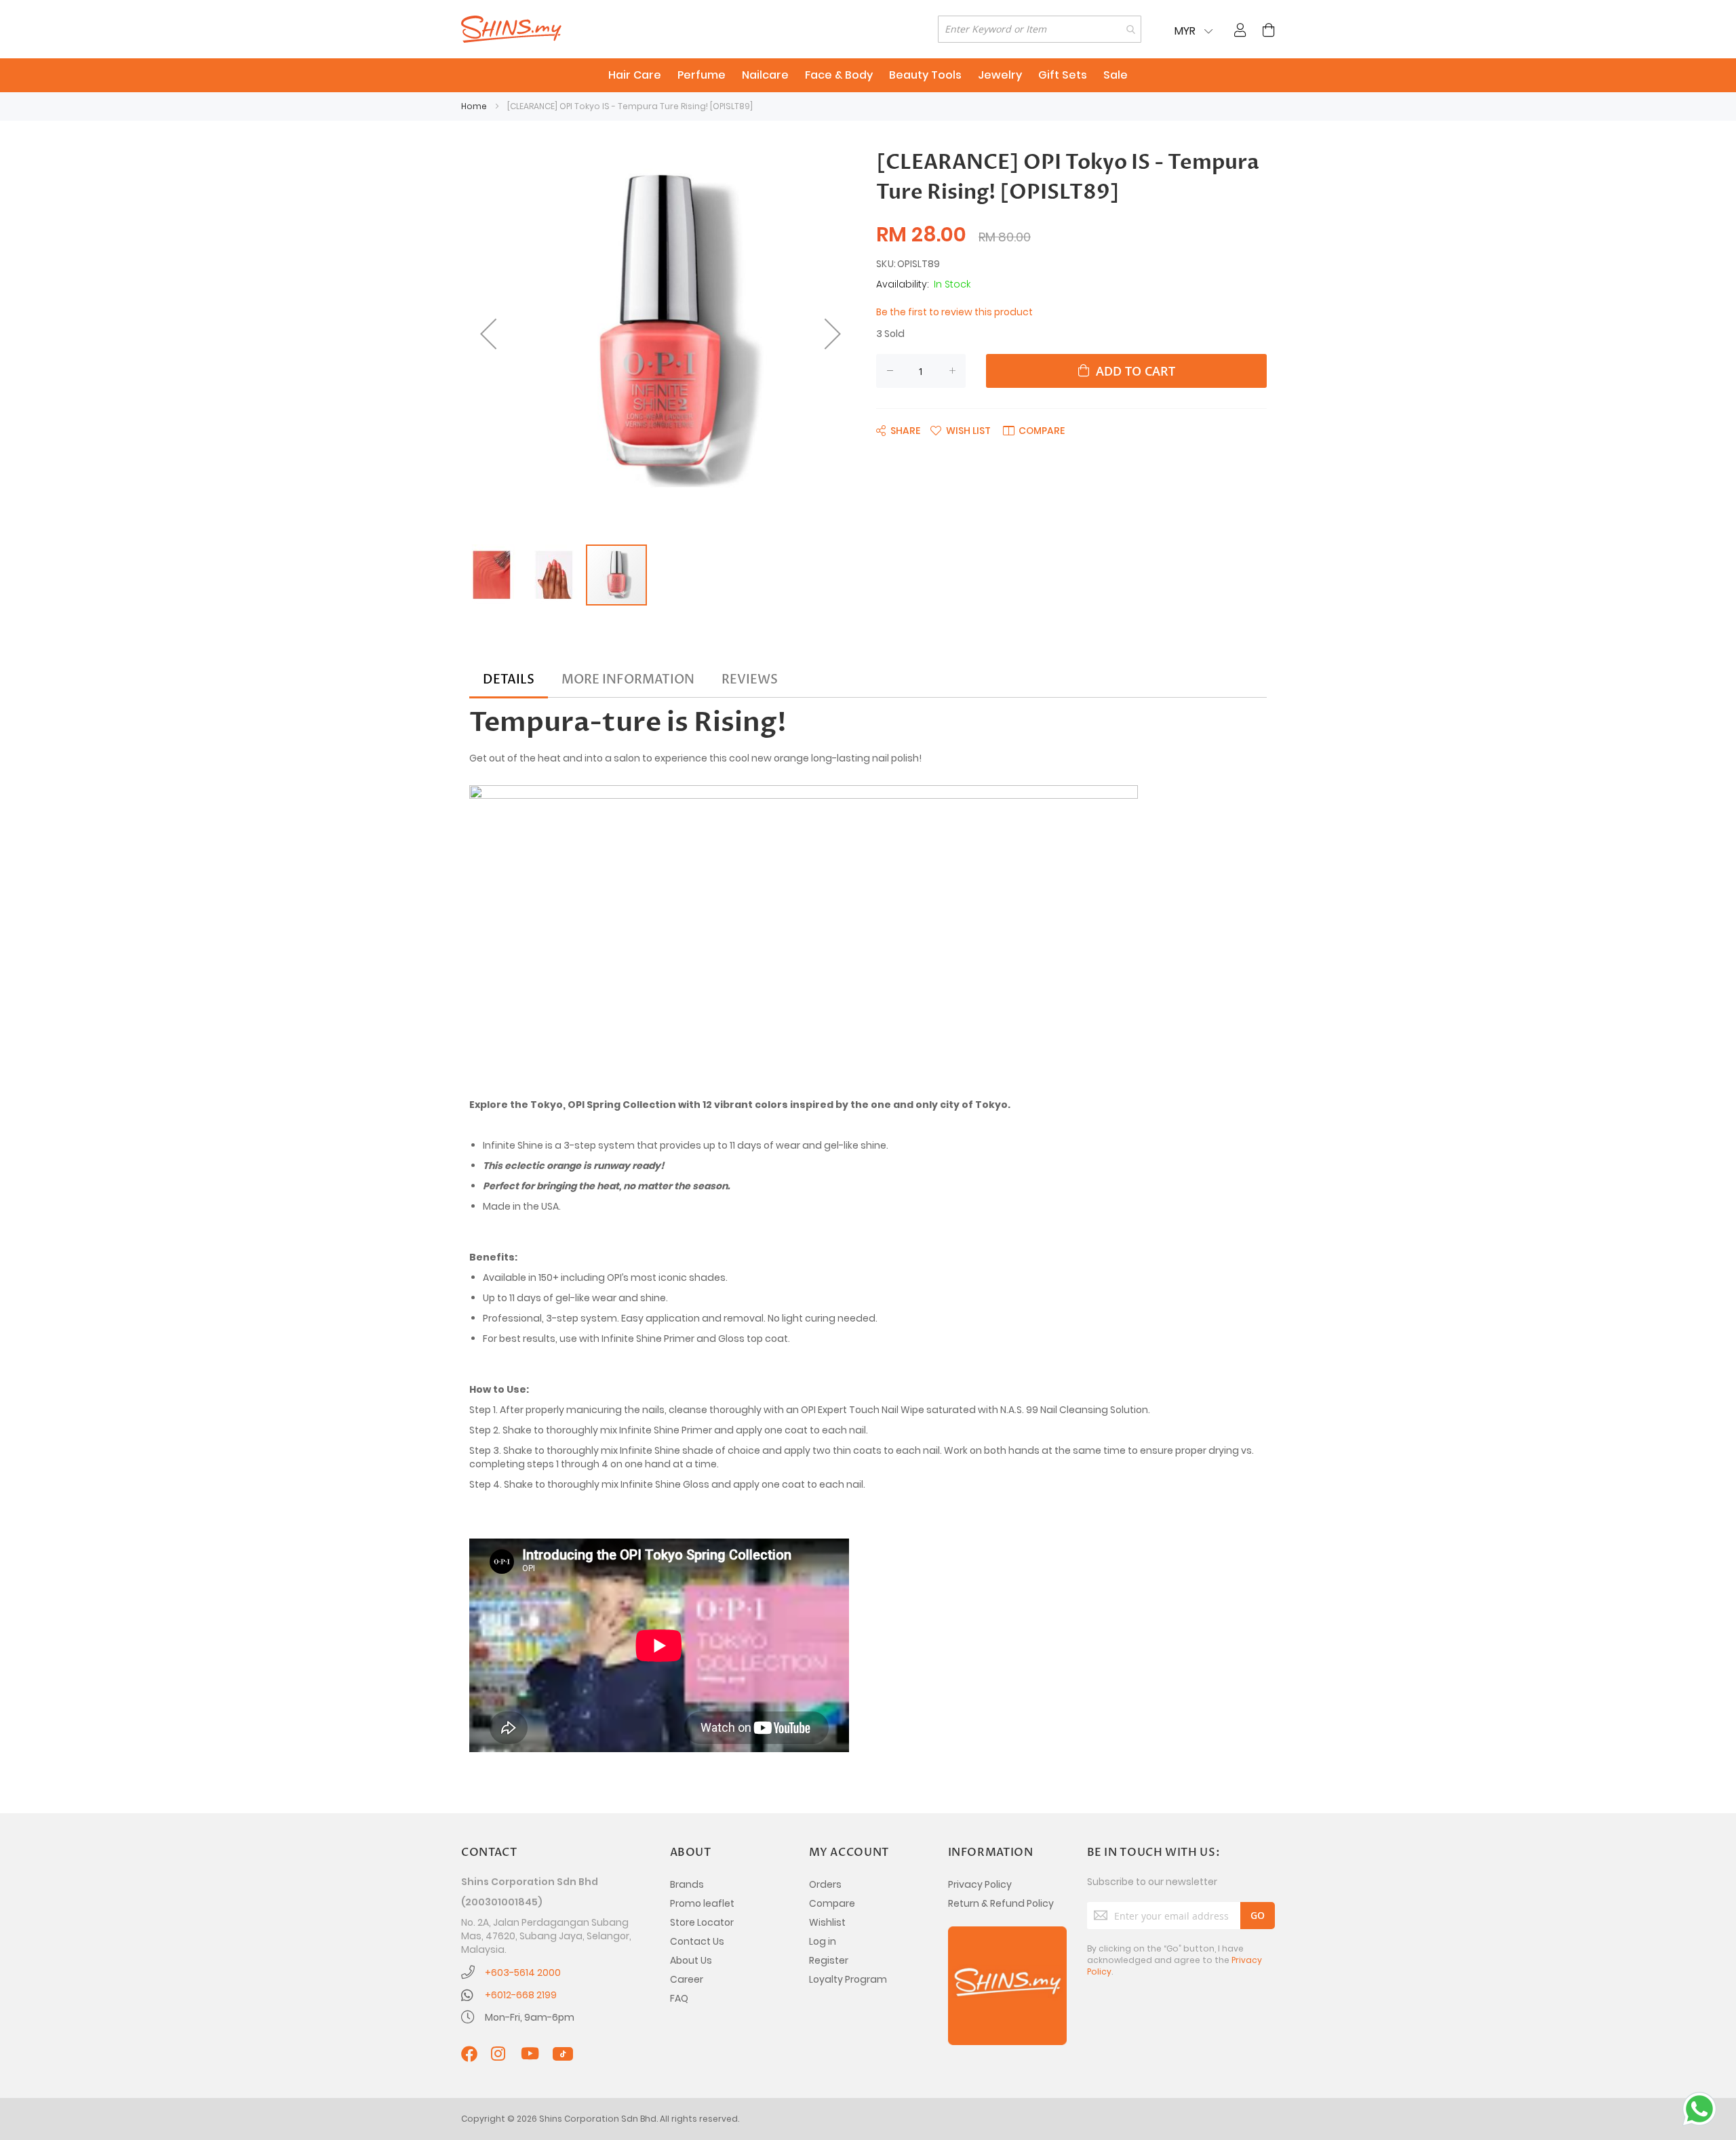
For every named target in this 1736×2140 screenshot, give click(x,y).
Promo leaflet (702, 1903)
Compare (832, 1903)
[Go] (1258, 1916)
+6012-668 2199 (521, 1995)
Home (474, 106)
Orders (825, 1884)
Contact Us (697, 1941)
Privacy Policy (980, 1884)
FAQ (679, 1998)
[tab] (509, 680)
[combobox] (1040, 29)
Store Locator (702, 1922)
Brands (687, 1884)
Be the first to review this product (954, 312)
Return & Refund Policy (1001, 1903)
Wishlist (827, 1922)
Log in (823, 1941)
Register (829, 1960)
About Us (691, 1960)
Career (687, 1979)
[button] (488, 334)
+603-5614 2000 (523, 1973)
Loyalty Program (848, 1979)
